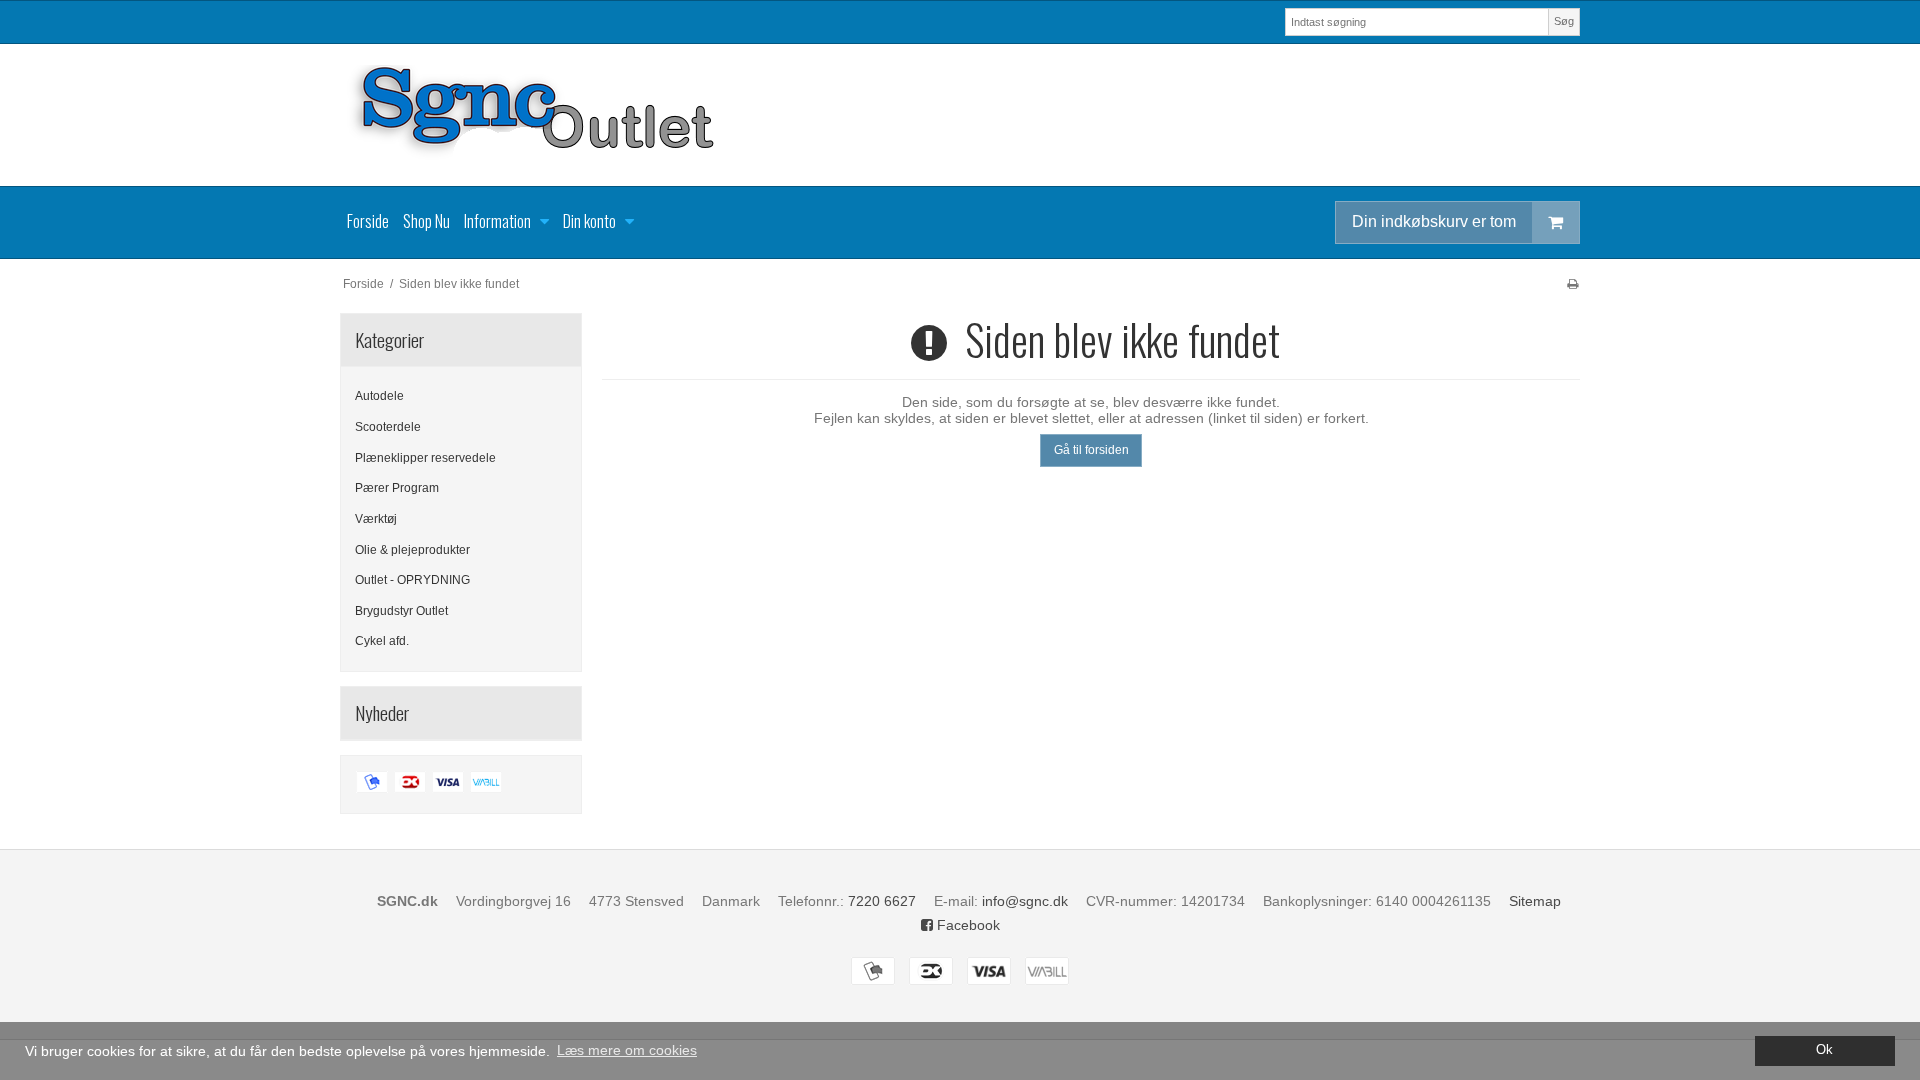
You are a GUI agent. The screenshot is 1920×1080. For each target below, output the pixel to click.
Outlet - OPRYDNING (412, 580)
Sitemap (1535, 901)
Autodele (379, 396)
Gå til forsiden (1091, 450)
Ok (1824, 1050)
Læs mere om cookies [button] (627, 1050)
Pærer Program (397, 488)
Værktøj (376, 519)
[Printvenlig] (1572, 284)
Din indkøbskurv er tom (1434, 221)
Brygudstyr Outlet (401, 611)
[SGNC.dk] (960, 115)
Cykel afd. (382, 641)
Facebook (966, 925)
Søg (1564, 21)
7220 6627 (882, 901)
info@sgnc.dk (1025, 901)
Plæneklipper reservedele (425, 458)
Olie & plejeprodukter (412, 550)
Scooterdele (388, 427)
